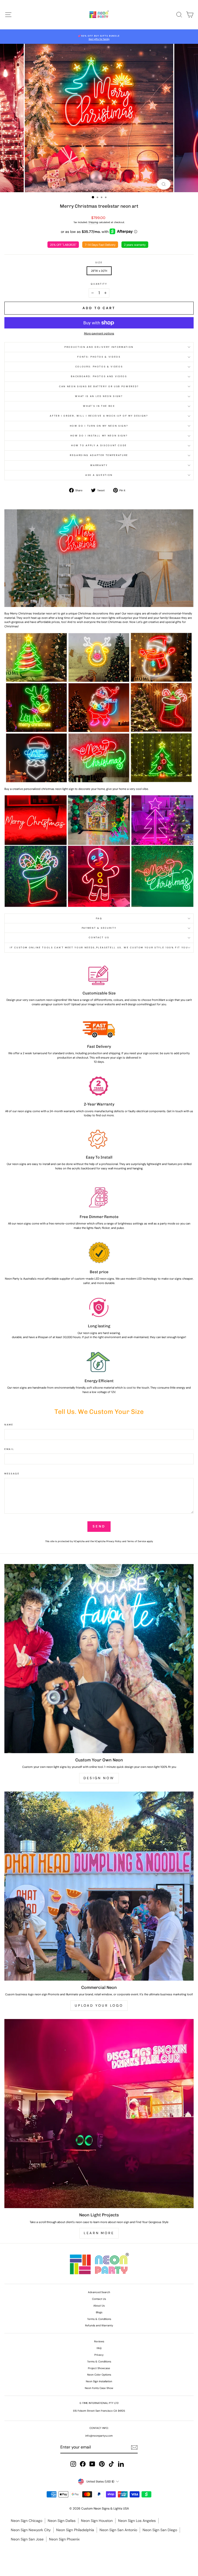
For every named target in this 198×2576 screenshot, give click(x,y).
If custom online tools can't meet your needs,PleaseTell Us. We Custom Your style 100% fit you (99, 948)
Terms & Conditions (99, 2319)
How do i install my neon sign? (99, 436)
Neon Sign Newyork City (31, 2530)
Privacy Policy (114, 1541)
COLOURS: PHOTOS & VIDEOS (99, 367)
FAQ (99, 918)
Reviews (99, 2341)
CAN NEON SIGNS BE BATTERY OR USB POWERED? (99, 386)
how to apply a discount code (99, 445)
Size (99, 263)
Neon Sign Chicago (27, 2521)
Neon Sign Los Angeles (137, 2521)
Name (9, 1425)
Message (12, 1474)
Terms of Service (137, 1541)
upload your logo (99, 2005)
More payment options (99, 333)
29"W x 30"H (99, 271)
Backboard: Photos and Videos (99, 376)
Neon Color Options (99, 2375)
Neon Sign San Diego (160, 2530)
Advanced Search (99, 2292)
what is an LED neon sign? (99, 396)
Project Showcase (99, 2368)
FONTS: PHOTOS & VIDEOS (99, 357)
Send (99, 1526)
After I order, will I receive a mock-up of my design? (99, 416)
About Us (99, 2306)
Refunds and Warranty (99, 2325)
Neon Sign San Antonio (118, 2530)
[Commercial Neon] (99, 1886)
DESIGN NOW (99, 1778)
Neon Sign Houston (97, 2521)
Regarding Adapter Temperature (99, 455)
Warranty (99, 465)
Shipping (93, 222)
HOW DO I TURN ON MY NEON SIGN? (99, 426)
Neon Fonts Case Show (99, 2388)
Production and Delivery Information (99, 347)
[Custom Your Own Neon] (99, 1659)
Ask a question (99, 475)
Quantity (99, 284)
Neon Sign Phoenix (64, 2539)
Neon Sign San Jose (27, 2539)
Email (9, 1449)
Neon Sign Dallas (62, 2521)
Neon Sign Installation (99, 2381)
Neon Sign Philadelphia (75, 2530)
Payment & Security (99, 928)
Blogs (99, 2312)
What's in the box (99, 406)
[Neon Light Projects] (99, 2114)
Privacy (99, 2355)
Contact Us (99, 938)
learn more (99, 2233)
